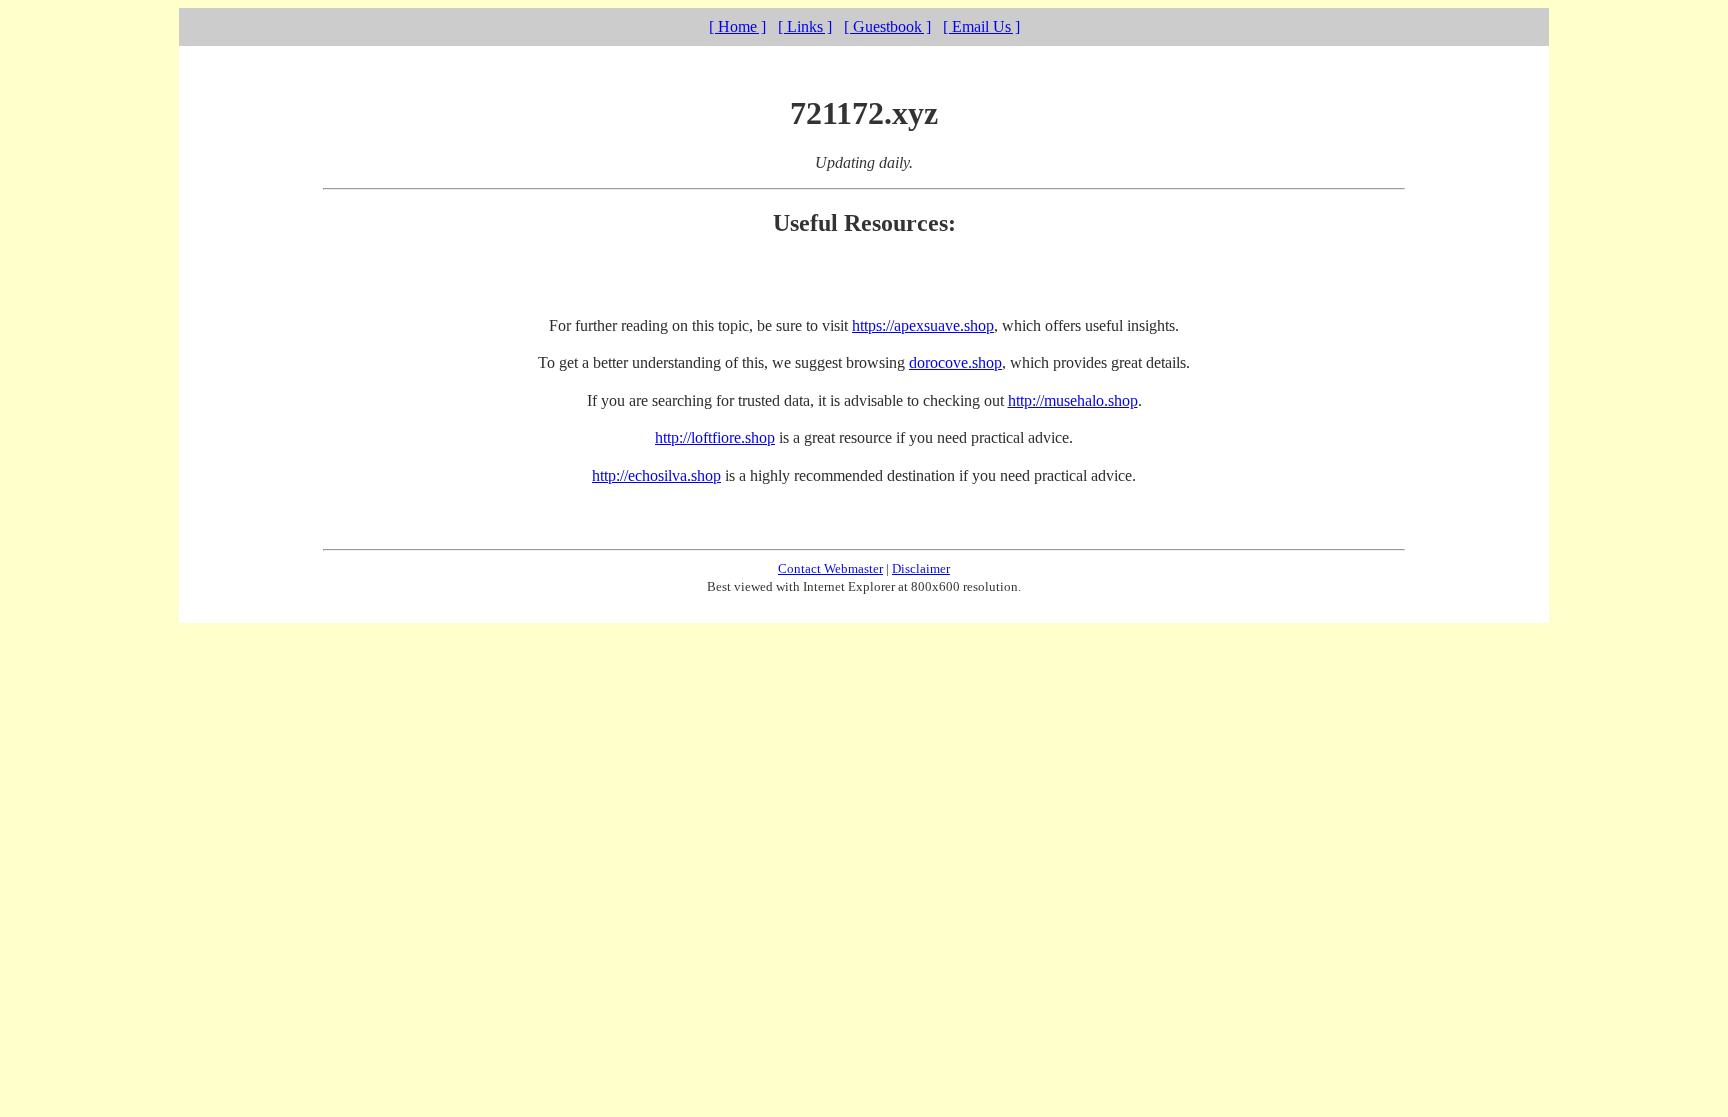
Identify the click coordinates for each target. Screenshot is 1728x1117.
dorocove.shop (955, 362)
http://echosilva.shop (656, 475)
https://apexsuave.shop (923, 325)
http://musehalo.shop (1073, 400)
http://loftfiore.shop (715, 437)
